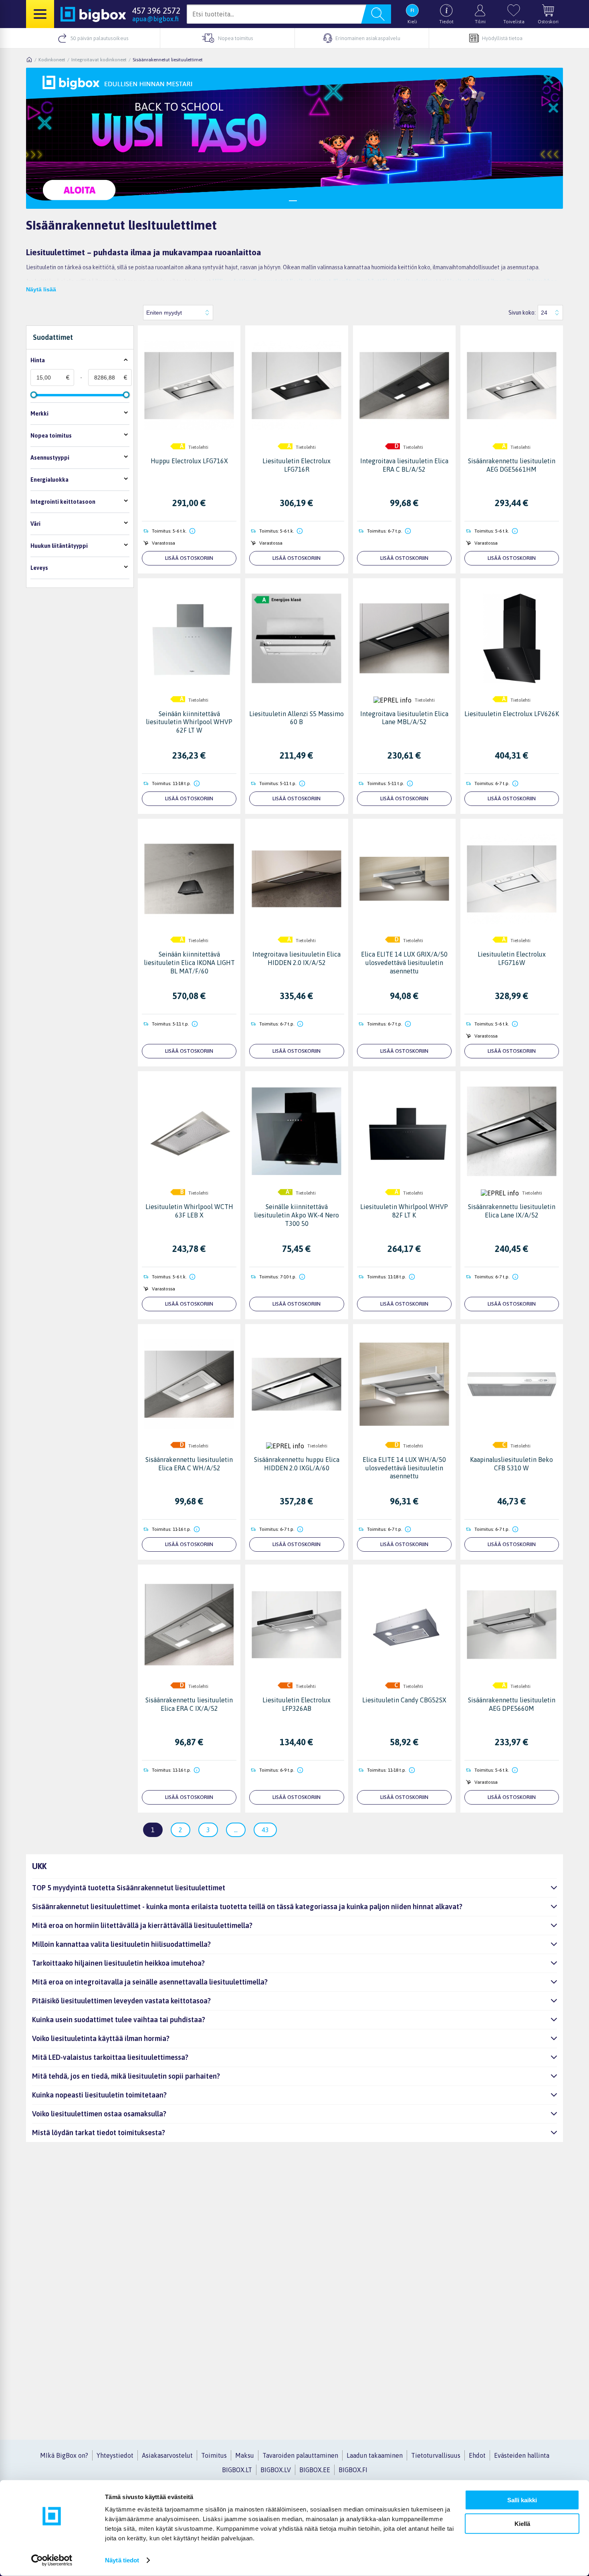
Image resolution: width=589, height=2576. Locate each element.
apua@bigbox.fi (155, 19)
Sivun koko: (522, 313)
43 (265, 1830)
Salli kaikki (522, 2500)
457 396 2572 (156, 10)
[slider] (34, 395)
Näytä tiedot (122, 2560)
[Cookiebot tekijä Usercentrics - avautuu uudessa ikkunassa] (52, 2560)
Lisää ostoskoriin (189, 558)
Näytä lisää (41, 289)
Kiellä (522, 2523)
